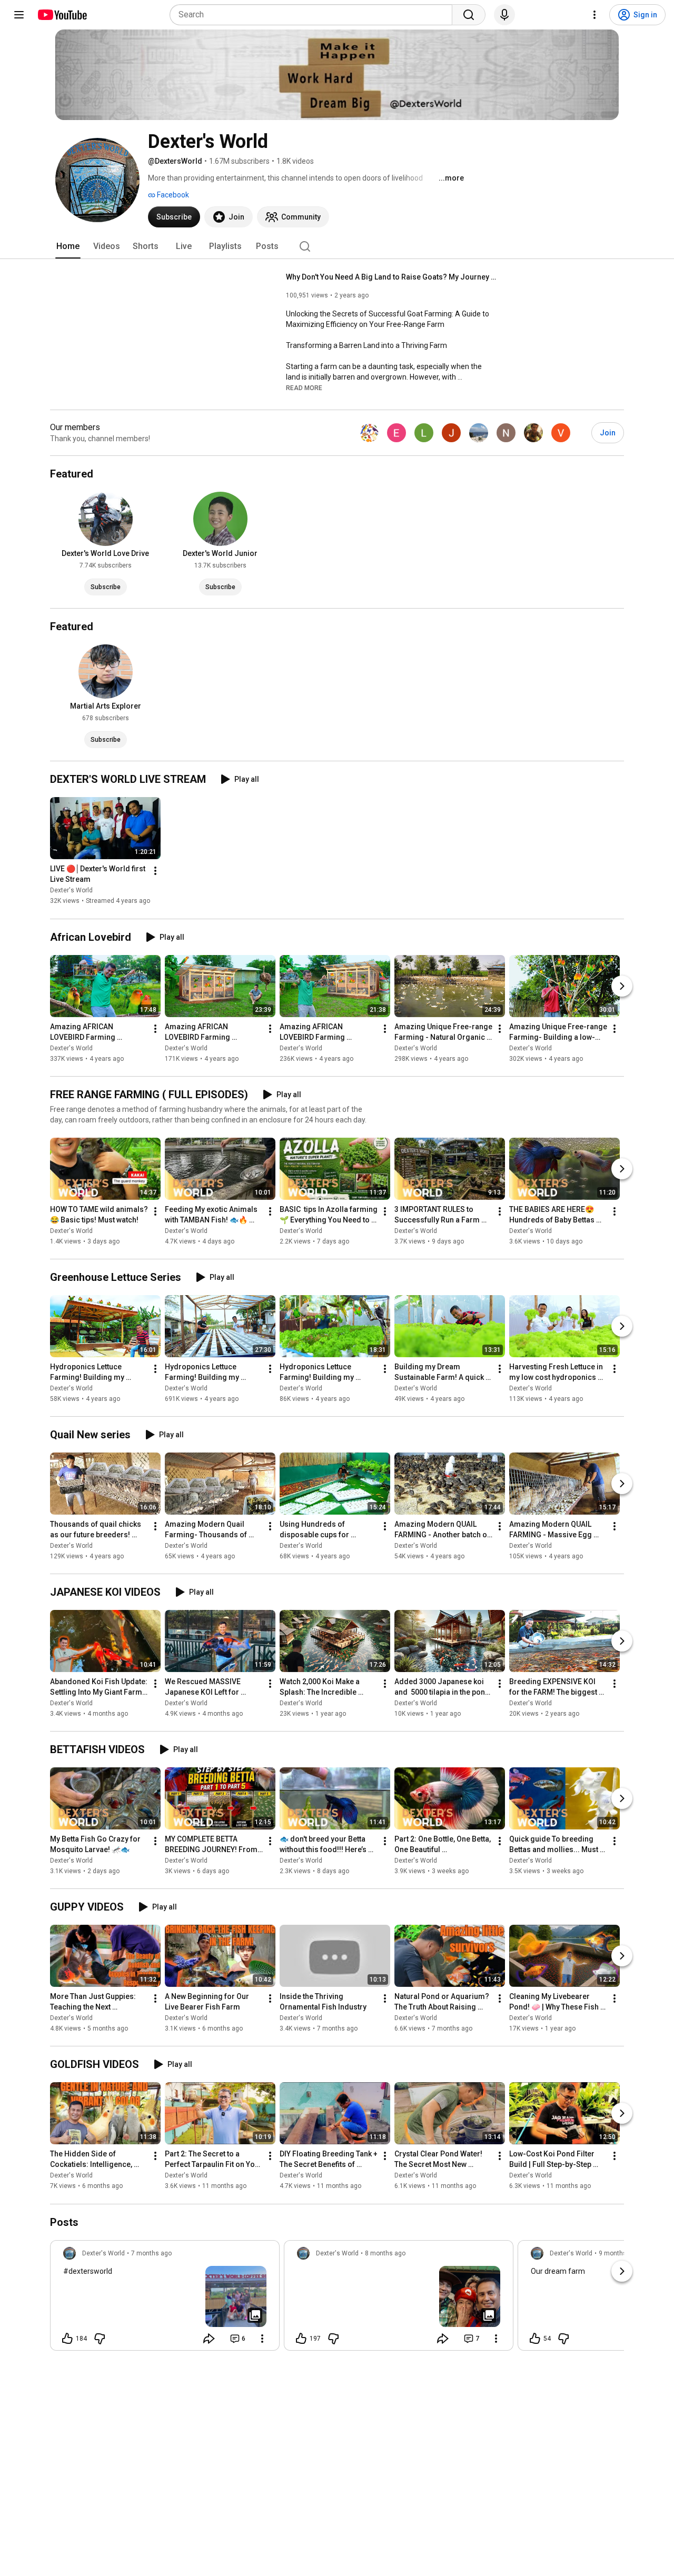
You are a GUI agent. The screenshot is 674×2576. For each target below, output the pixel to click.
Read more (304, 388)
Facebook (172, 195)
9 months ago (619, 2253)
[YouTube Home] (62, 15)
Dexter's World (71, 891)
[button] (304, 387)
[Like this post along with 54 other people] (535, 2339)
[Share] (209, 2339)
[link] (165, 2299)
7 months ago (151, 2253)
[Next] (622, 986)
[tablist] (337, 246)
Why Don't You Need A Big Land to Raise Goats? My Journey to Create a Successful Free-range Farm (391, 277)
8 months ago (385, 2253)
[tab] (68, 246)
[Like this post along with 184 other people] (67, 2339)
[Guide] (19, 15)
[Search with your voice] (504, 15)
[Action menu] (262, 2339)
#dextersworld (88, 2271)
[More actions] (155, 871)
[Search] (469, 15)
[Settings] (594, 15)
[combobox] (314, 15)
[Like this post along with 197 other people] (301, 2339)
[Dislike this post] (100, 2339)
